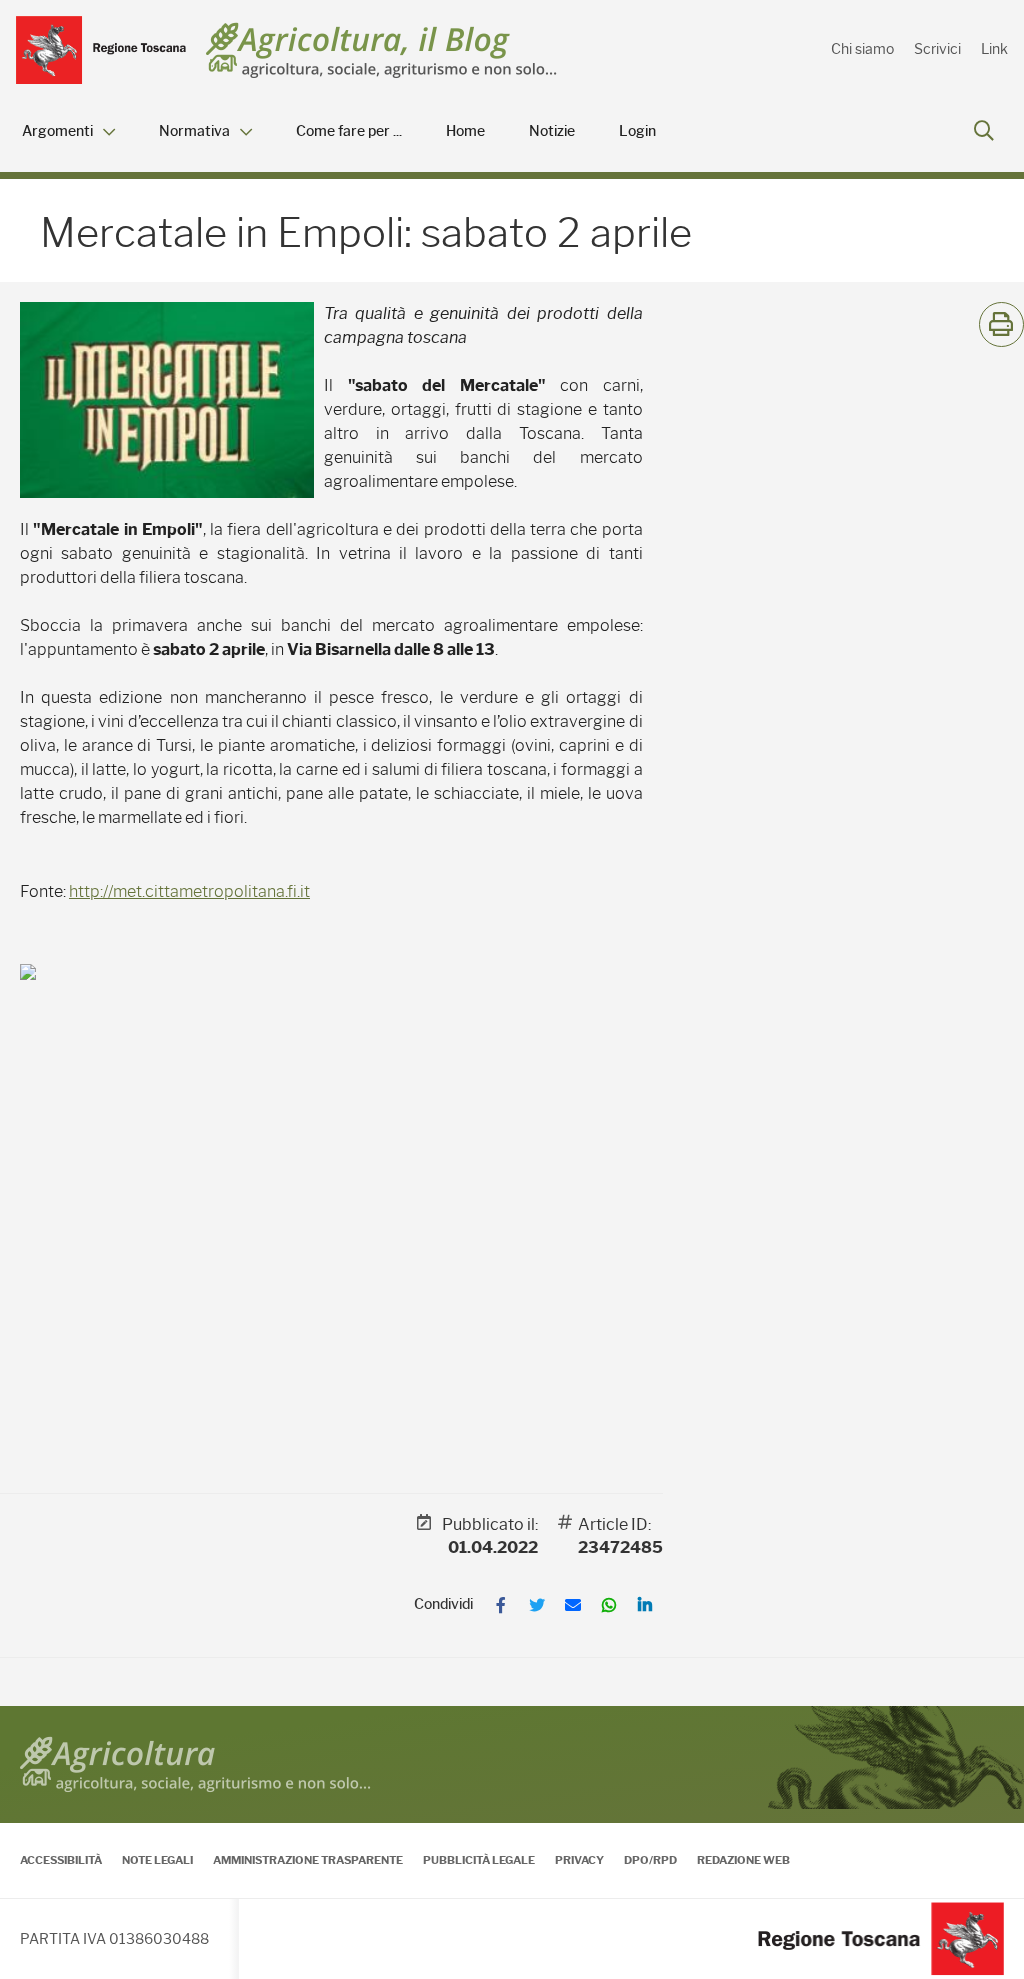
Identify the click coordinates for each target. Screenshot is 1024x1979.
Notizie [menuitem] (552, 131)
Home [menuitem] (465, 131)
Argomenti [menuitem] (57, 131)
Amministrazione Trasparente (308, 1860)
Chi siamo (862, 49)
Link (994, 49)
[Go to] (101, 50)
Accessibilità (61, 1860)
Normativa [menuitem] (194, 131)
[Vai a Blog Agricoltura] (381, 50)
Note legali (157, 1860)
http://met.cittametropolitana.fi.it (189, 891)
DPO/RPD (650, 1860)
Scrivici (937, 49)
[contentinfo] (512, 1842)
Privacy (579, 1860)
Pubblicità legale (479, 1860)
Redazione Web (743, 1860)
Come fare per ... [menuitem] (349, 131)
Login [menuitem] (637, 131)
